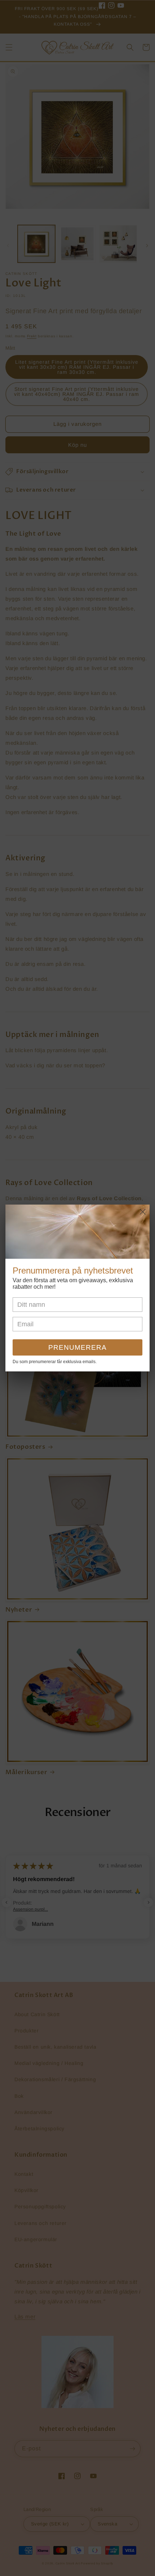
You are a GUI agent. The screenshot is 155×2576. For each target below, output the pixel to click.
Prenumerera (77, 1347)
